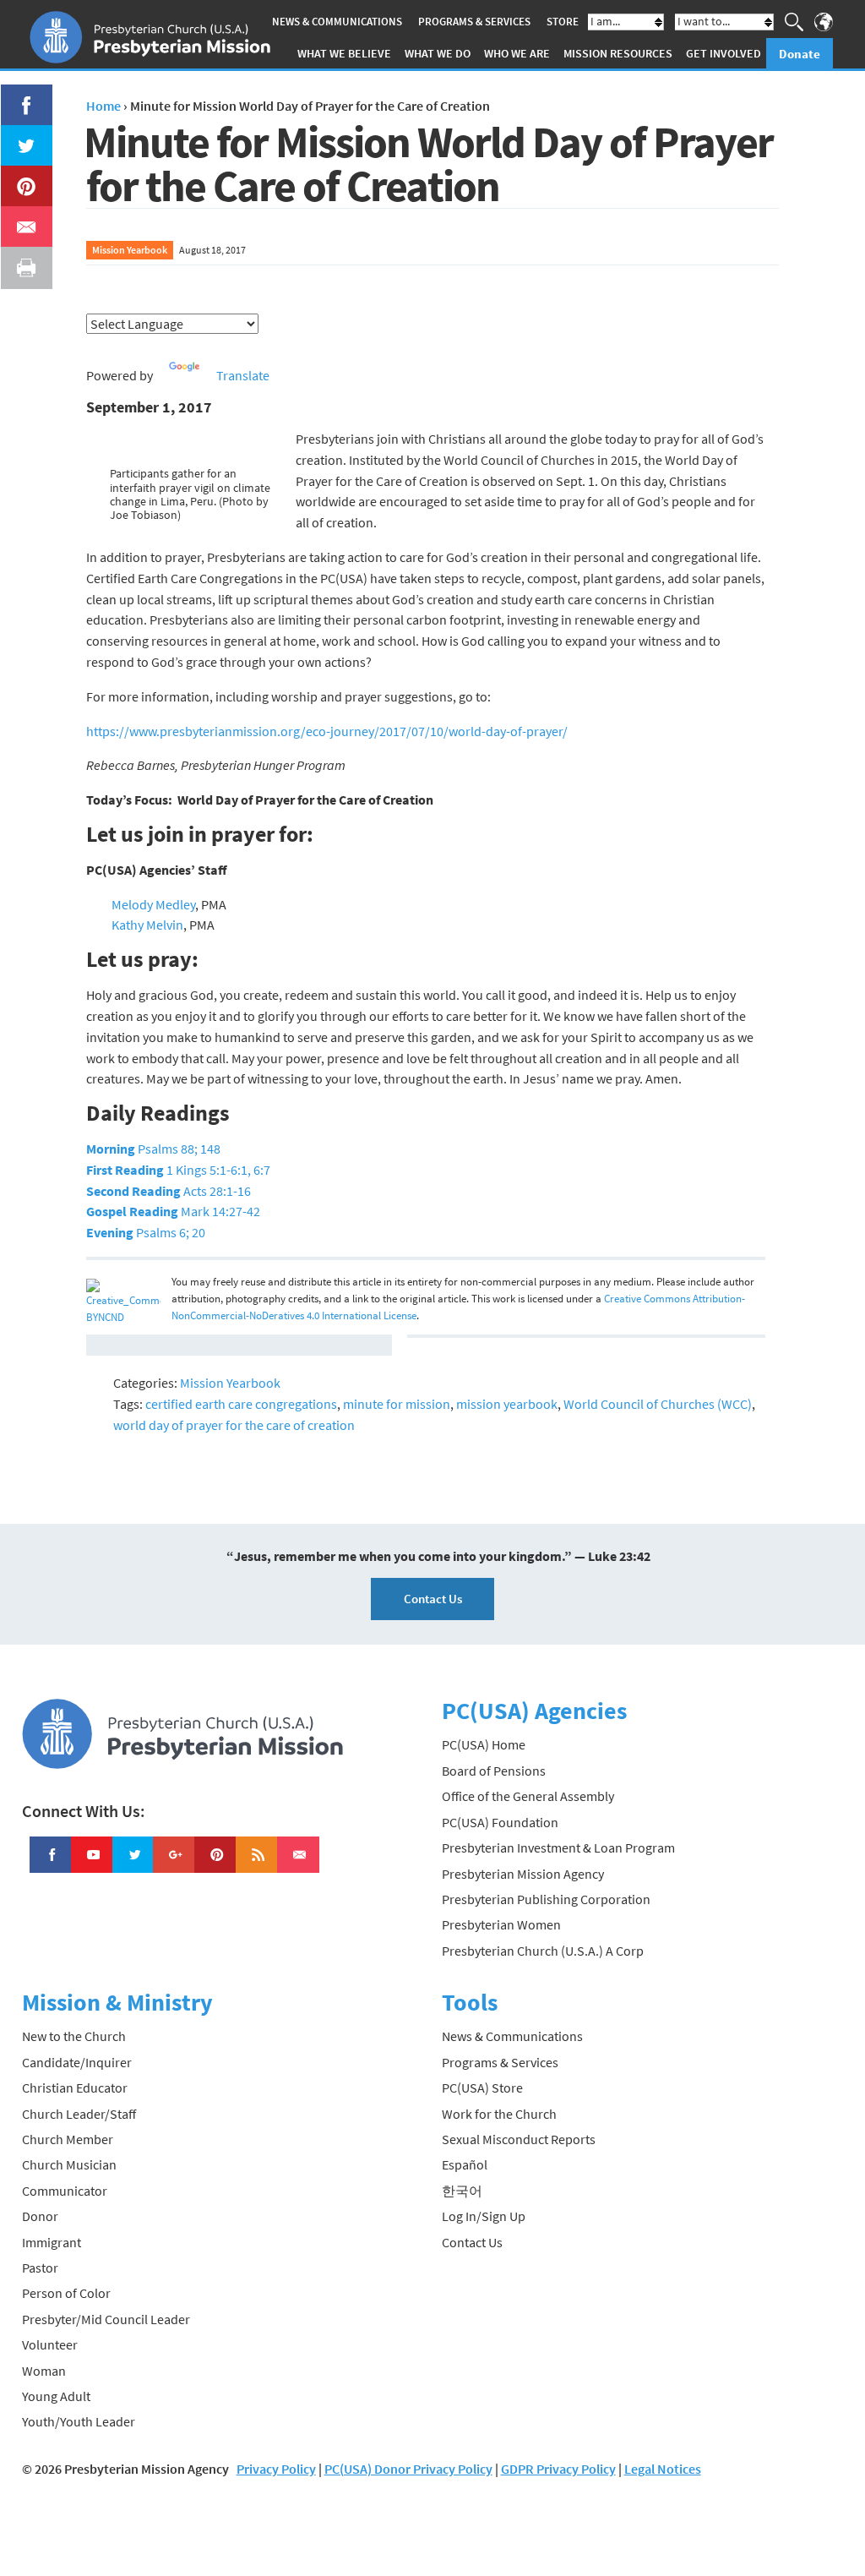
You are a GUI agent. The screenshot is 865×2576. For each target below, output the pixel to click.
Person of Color (66, 2293)
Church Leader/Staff (79, 2114)
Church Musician (69, 2164)
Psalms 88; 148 (153, 1149)
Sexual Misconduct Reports (519, 2139)
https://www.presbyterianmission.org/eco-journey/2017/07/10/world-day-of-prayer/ (327, 731)
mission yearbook (507, 1404)
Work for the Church (499, 2114)
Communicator (65, 2191)
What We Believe (344, 53)
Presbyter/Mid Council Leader (106, 2319)
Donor (40, 2216)
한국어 (462, 2191)
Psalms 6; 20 (146, 1232)
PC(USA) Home (484, 1744)
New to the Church (74, 2036)
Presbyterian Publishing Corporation (546, 1899)
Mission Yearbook (130, 250)
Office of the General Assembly (528, 1796)
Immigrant (52, 2242)
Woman (44, 2371)
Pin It (19, 176)
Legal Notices (663, 2469)
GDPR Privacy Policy (558, 2469)
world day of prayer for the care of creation (234, 1425)
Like (17, 95)
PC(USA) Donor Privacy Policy (408, 2469)
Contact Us (433, 1599)
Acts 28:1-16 (169, 1191)
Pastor (40, 2268)
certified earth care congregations (241, 1404)
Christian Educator (75, 2088)
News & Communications (337, 22)
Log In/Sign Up (484, 2216)
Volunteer (50, 2344)
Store (563, 22)
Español (465, 2164)
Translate (243, 375)
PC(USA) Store (482, 2088)
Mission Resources (618, 53)
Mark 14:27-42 (173, 1211)
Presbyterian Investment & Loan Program (558, 1847)
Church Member (68, 2139)
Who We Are (517, 53)
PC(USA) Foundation (500, 1822)
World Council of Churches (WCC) (658, 1404)
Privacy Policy (276, 2469)
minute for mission (397, 1404)
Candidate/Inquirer (77, 2062)
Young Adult (56, 2396)
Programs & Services (474, 22)
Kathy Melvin (147, 925)
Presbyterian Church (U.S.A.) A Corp (543, 1951)
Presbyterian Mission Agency (523, 1874)
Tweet (22, 135)
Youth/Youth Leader (79, 2421)
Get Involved (724, 53)
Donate (800, 54)
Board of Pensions (494, 1771)
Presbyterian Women (501, 1924)
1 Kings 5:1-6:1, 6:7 (178, 1170)
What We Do (438, 53)
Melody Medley (153, 904)
